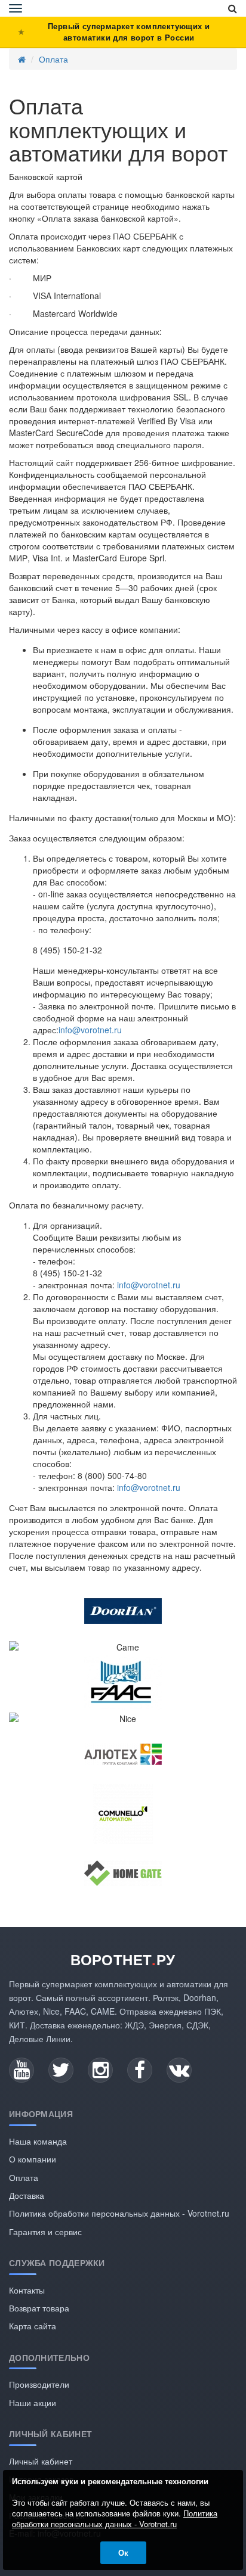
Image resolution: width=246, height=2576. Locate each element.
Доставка (27, 2195)
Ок (123, 2552)
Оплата (53, 59)
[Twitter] (61, 2070)
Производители (39, 2384)
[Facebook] (140, 2070)
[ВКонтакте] (179, 2070)
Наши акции (33, 2403)
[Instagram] (100, 2070)
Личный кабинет (41, 2461)
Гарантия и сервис (45, 2232)
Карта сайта (33, 2326)
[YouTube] (21, 2070)
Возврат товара (39, 2308)
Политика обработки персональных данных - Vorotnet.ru (119, 2213)
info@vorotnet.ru (90, 1030)
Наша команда (38, 2141)
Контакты (27, 2290)
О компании (33, 2159)
